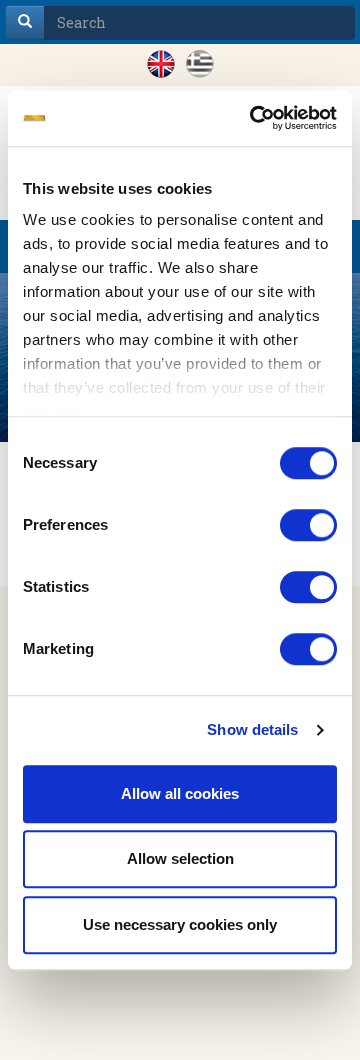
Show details (252, 729)
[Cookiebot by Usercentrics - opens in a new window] (254, 118)
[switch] (308, 525)
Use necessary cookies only (180, 924)
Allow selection (180, 858)
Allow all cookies (180, 793)
